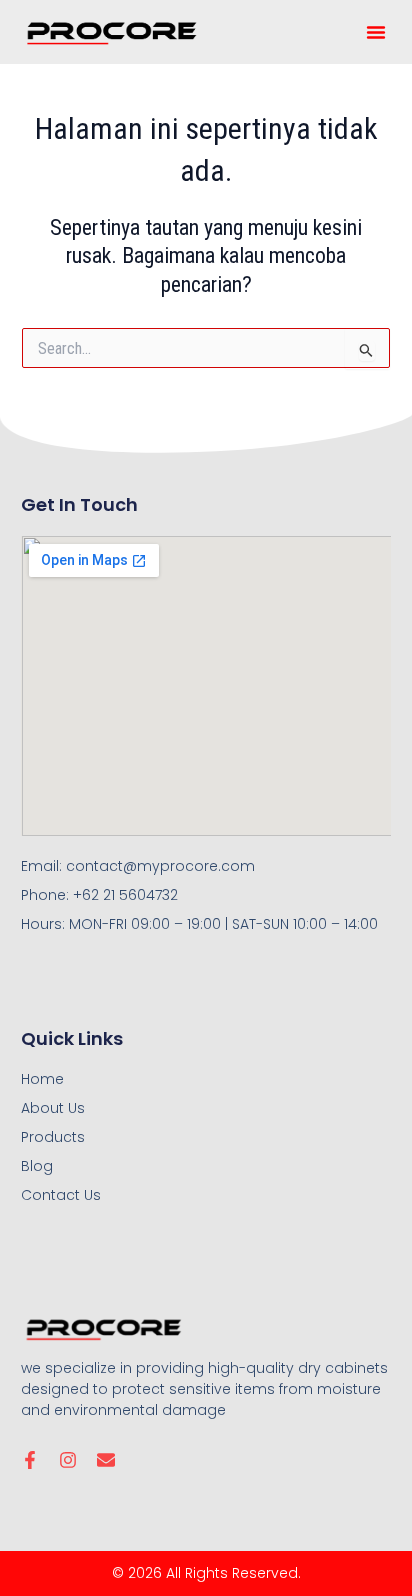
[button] (376, 32)
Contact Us (61, 1195)
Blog (37, 1166)
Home (42, 1079)
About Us (53, 1108)
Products (53, 1137)
